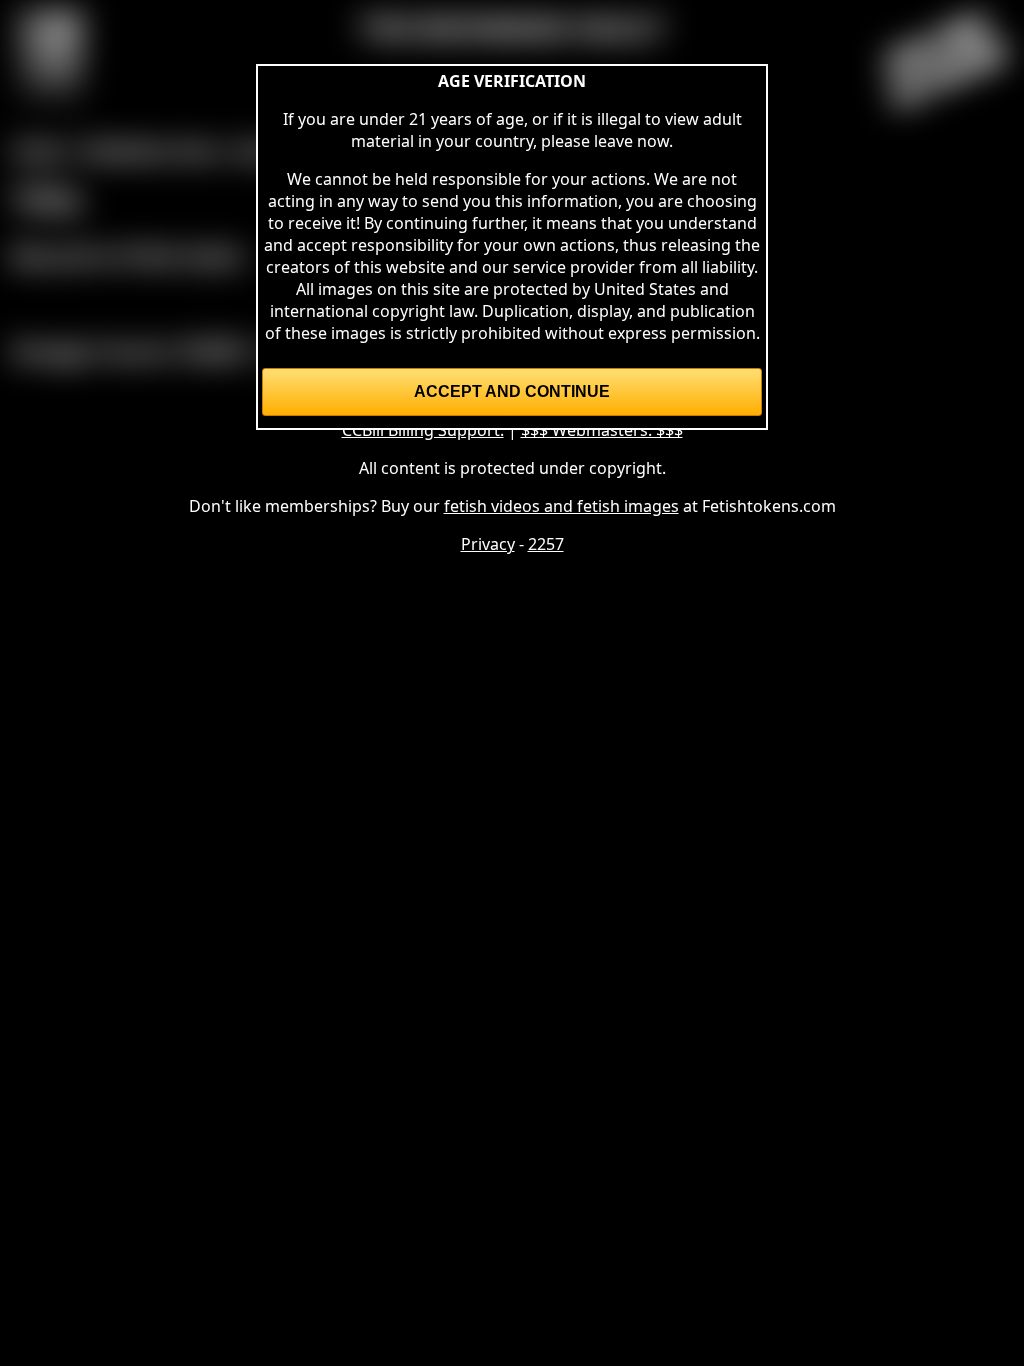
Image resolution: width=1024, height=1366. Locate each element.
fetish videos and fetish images (561, 506)
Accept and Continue (512, 391)
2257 (546, 544)
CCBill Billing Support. (423, 430)
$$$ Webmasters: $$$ (602, 430)
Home (39, 149)
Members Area (150, 149)
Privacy (488, 544)
